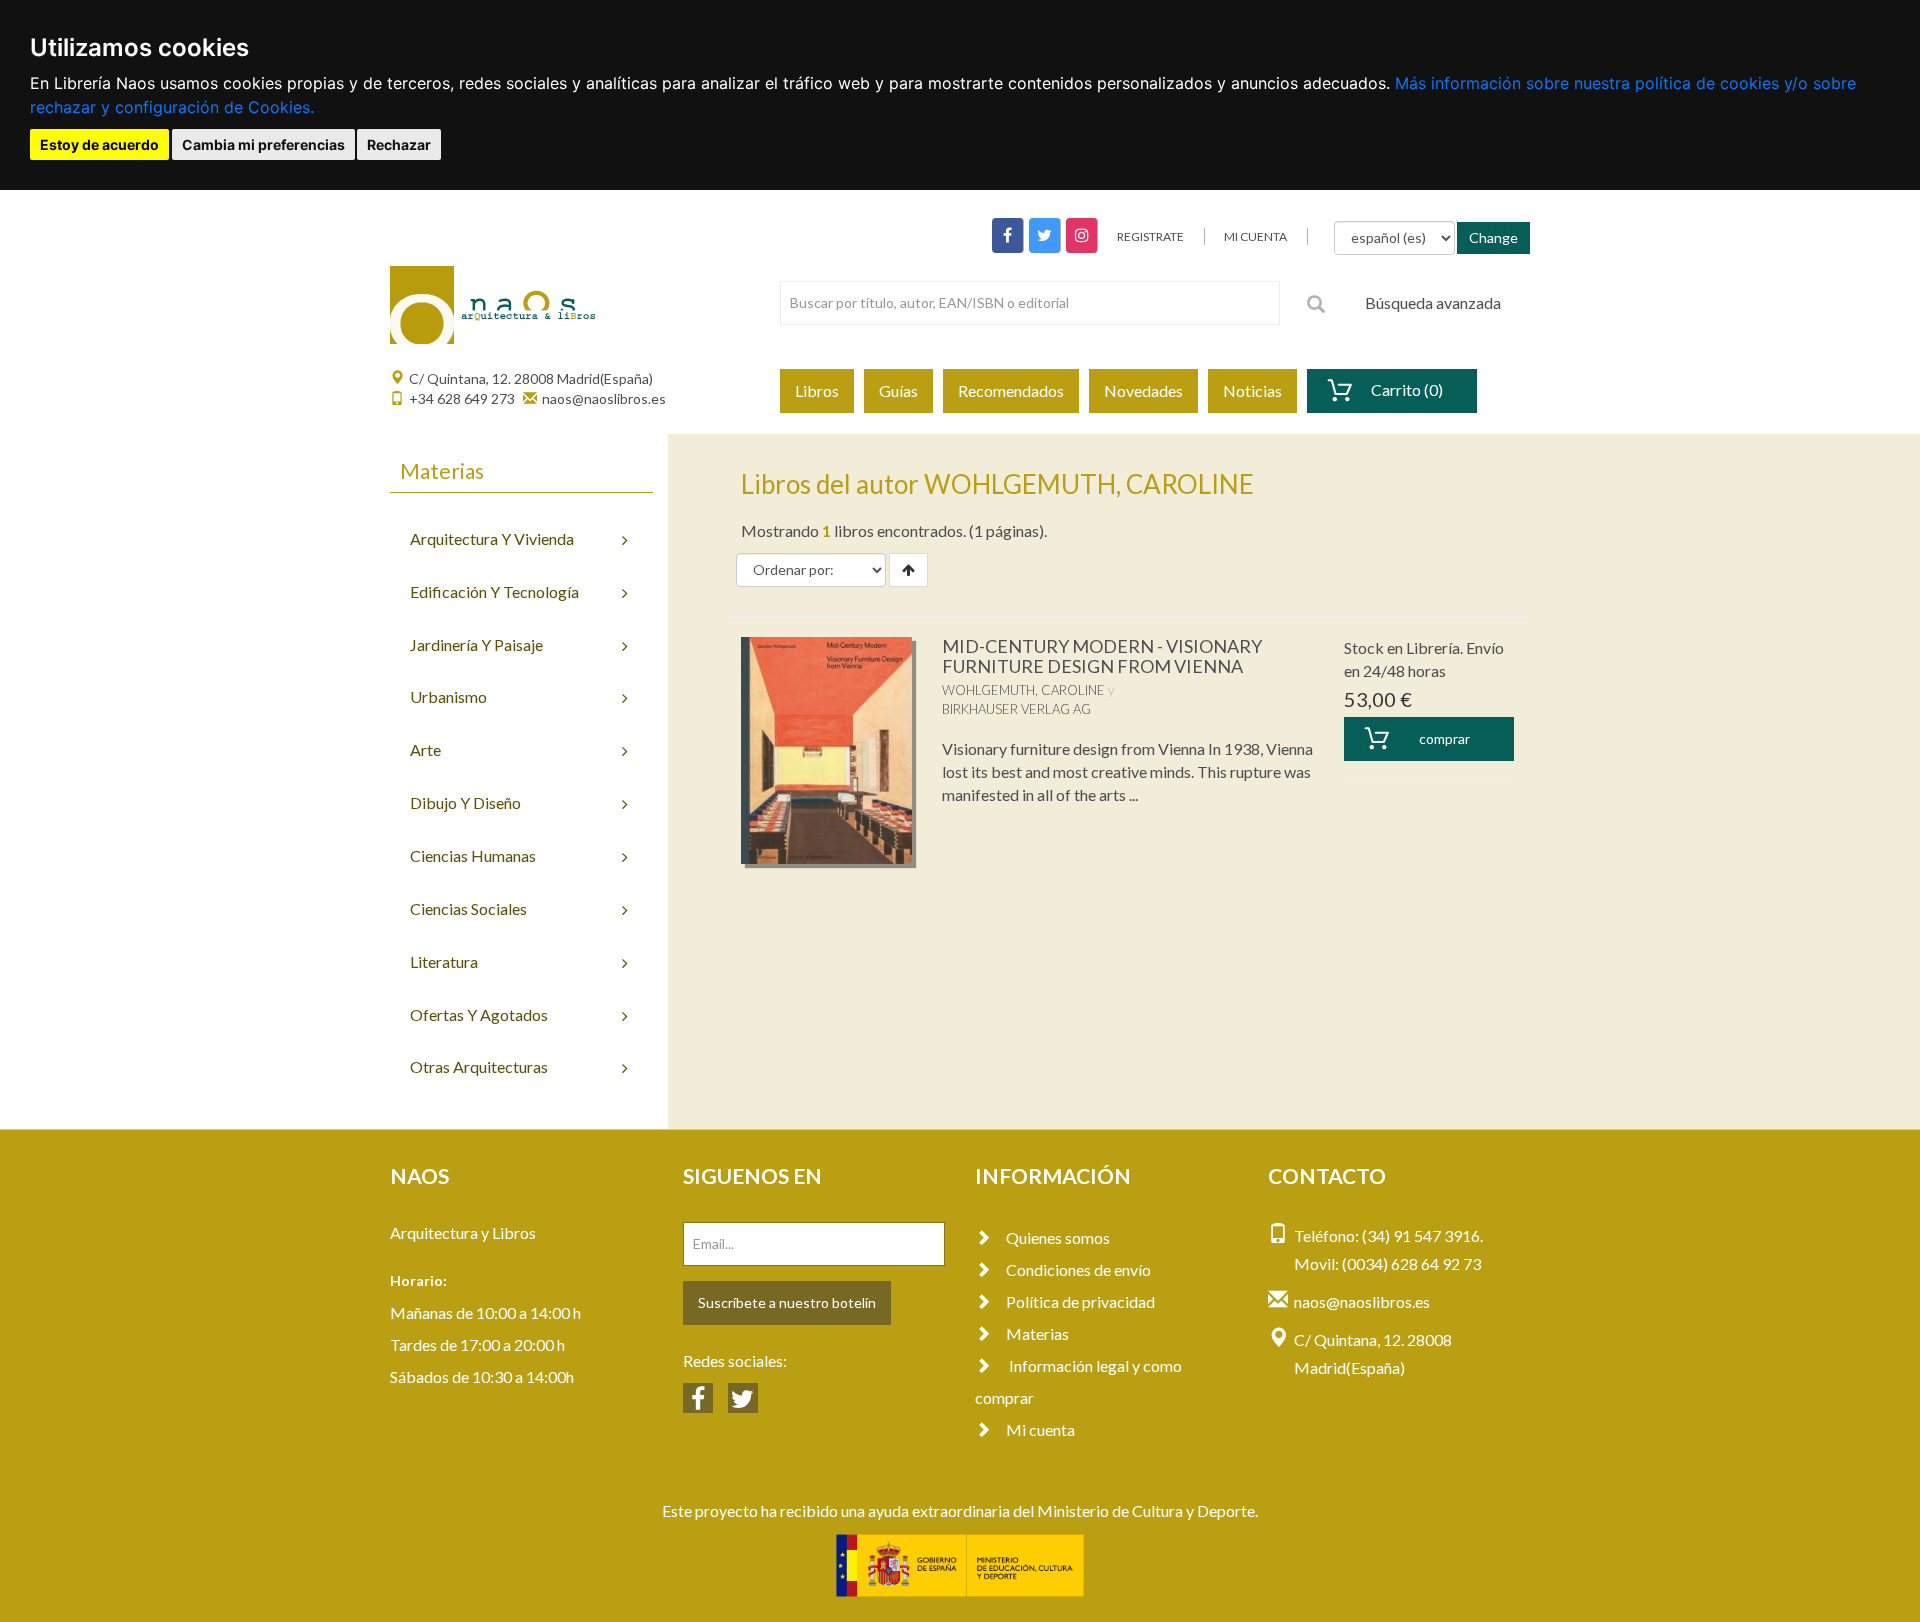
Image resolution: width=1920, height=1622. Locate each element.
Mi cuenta (1040, 1429)
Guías (898, 390)
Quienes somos (1058, 1237)
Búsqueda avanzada (1433, 302)
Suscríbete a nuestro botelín (787, 1302)
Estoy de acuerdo (99, 144)
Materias (1037, 1333)
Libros (817, 390)
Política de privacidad (1080, 1301)
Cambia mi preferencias (263, 144)
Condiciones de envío (1078, 1269)
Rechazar (399, 144)
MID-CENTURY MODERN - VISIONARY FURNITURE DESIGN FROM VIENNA (1102, 656)
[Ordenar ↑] (908, 570)
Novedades (1143, 390)
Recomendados (1011, 390)
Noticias (1252, 390)
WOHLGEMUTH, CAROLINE (1023, 690)
